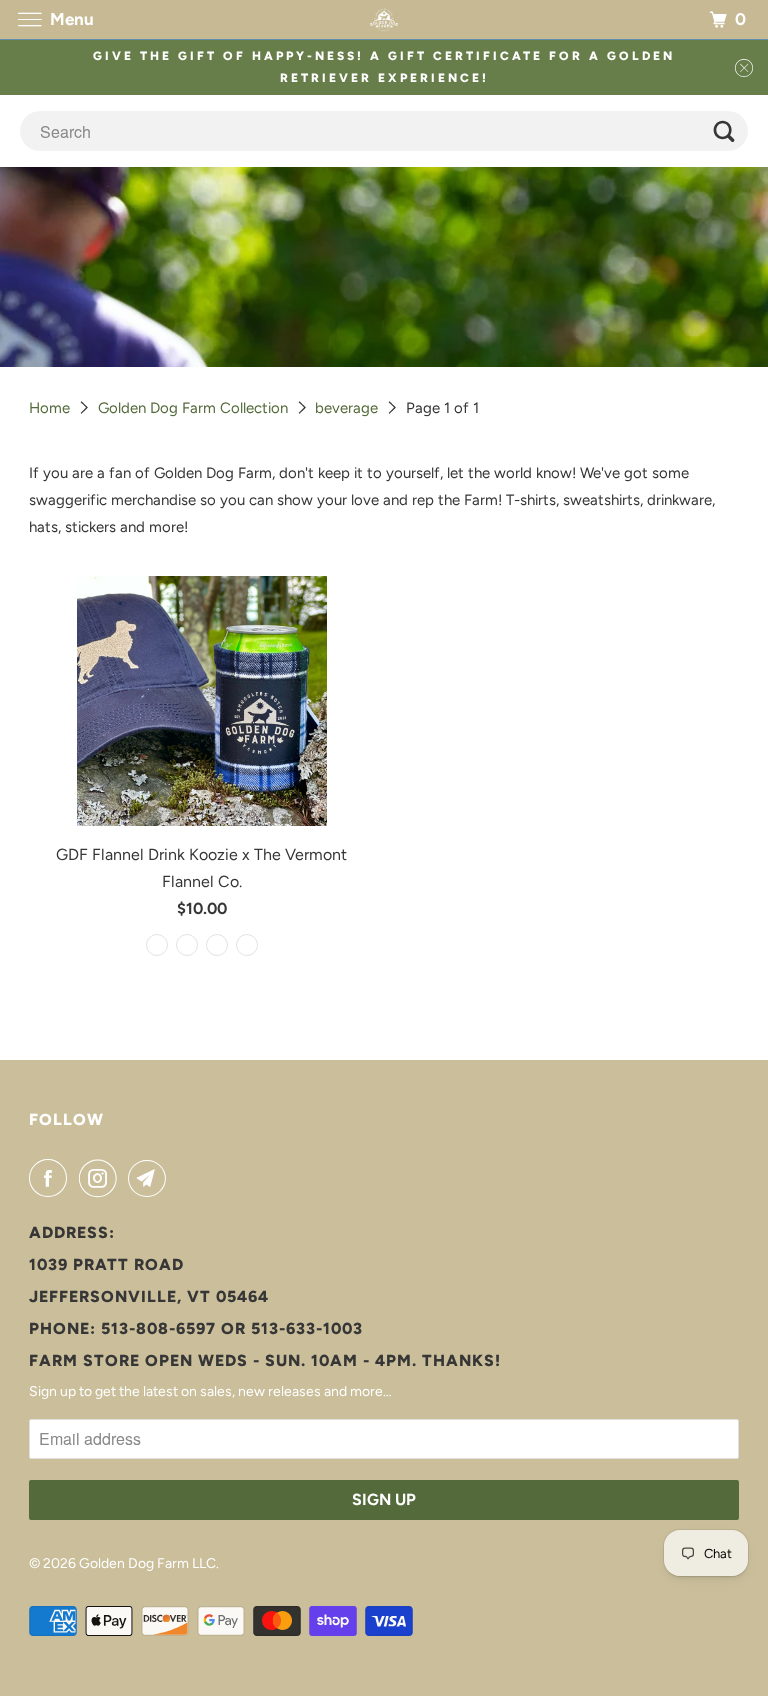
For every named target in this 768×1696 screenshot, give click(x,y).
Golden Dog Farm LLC (147, 1563)
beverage (346, 408)
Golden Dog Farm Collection (193, 408)
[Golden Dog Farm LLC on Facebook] (52, 1178)
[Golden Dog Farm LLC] (384, 19)
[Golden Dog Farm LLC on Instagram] (102, 1178)
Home (49, 408)
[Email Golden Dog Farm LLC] (151, 1178)
